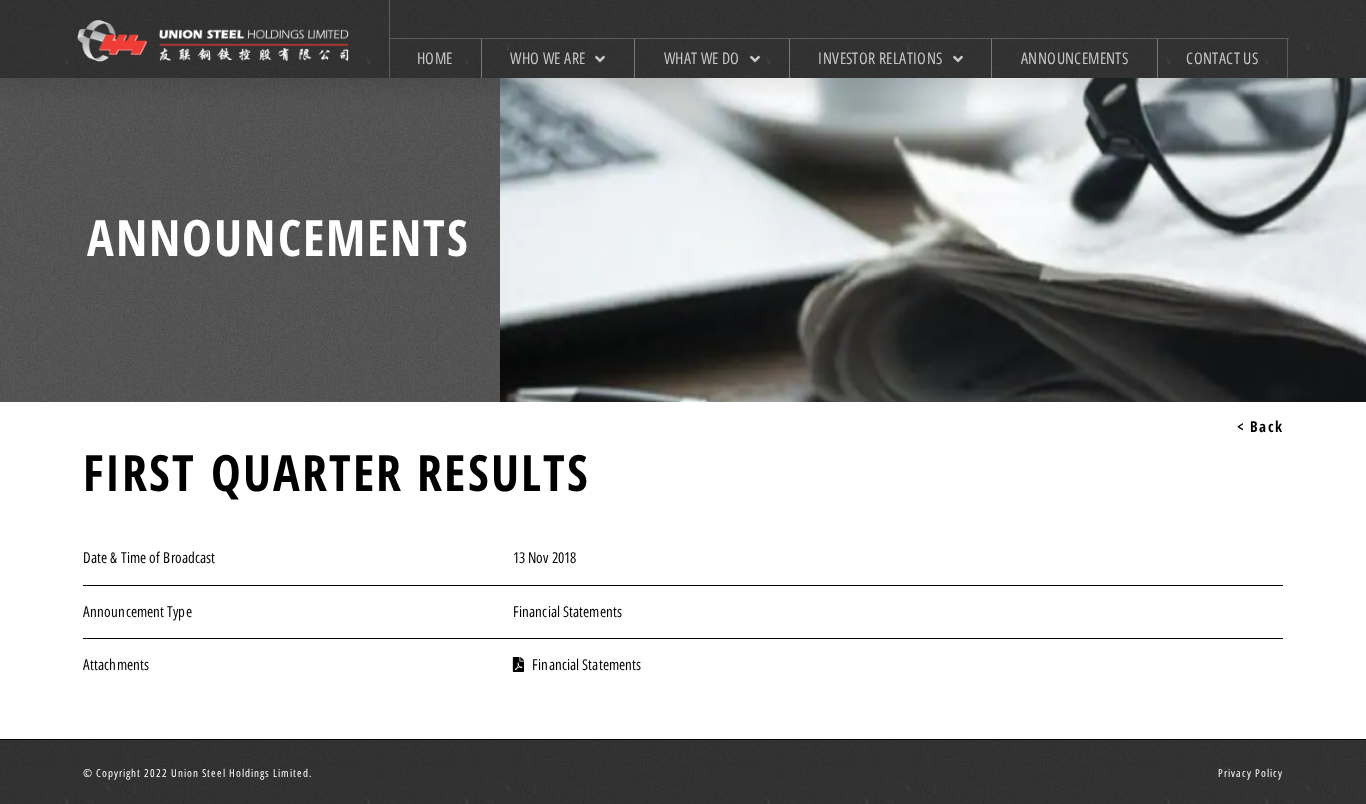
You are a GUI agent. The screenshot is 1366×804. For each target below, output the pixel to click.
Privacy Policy (1250, 773)
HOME (435, 58)
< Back (1260, 426)
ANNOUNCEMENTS (1074, 58)
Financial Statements (567, 612)
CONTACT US (1222, 58)
